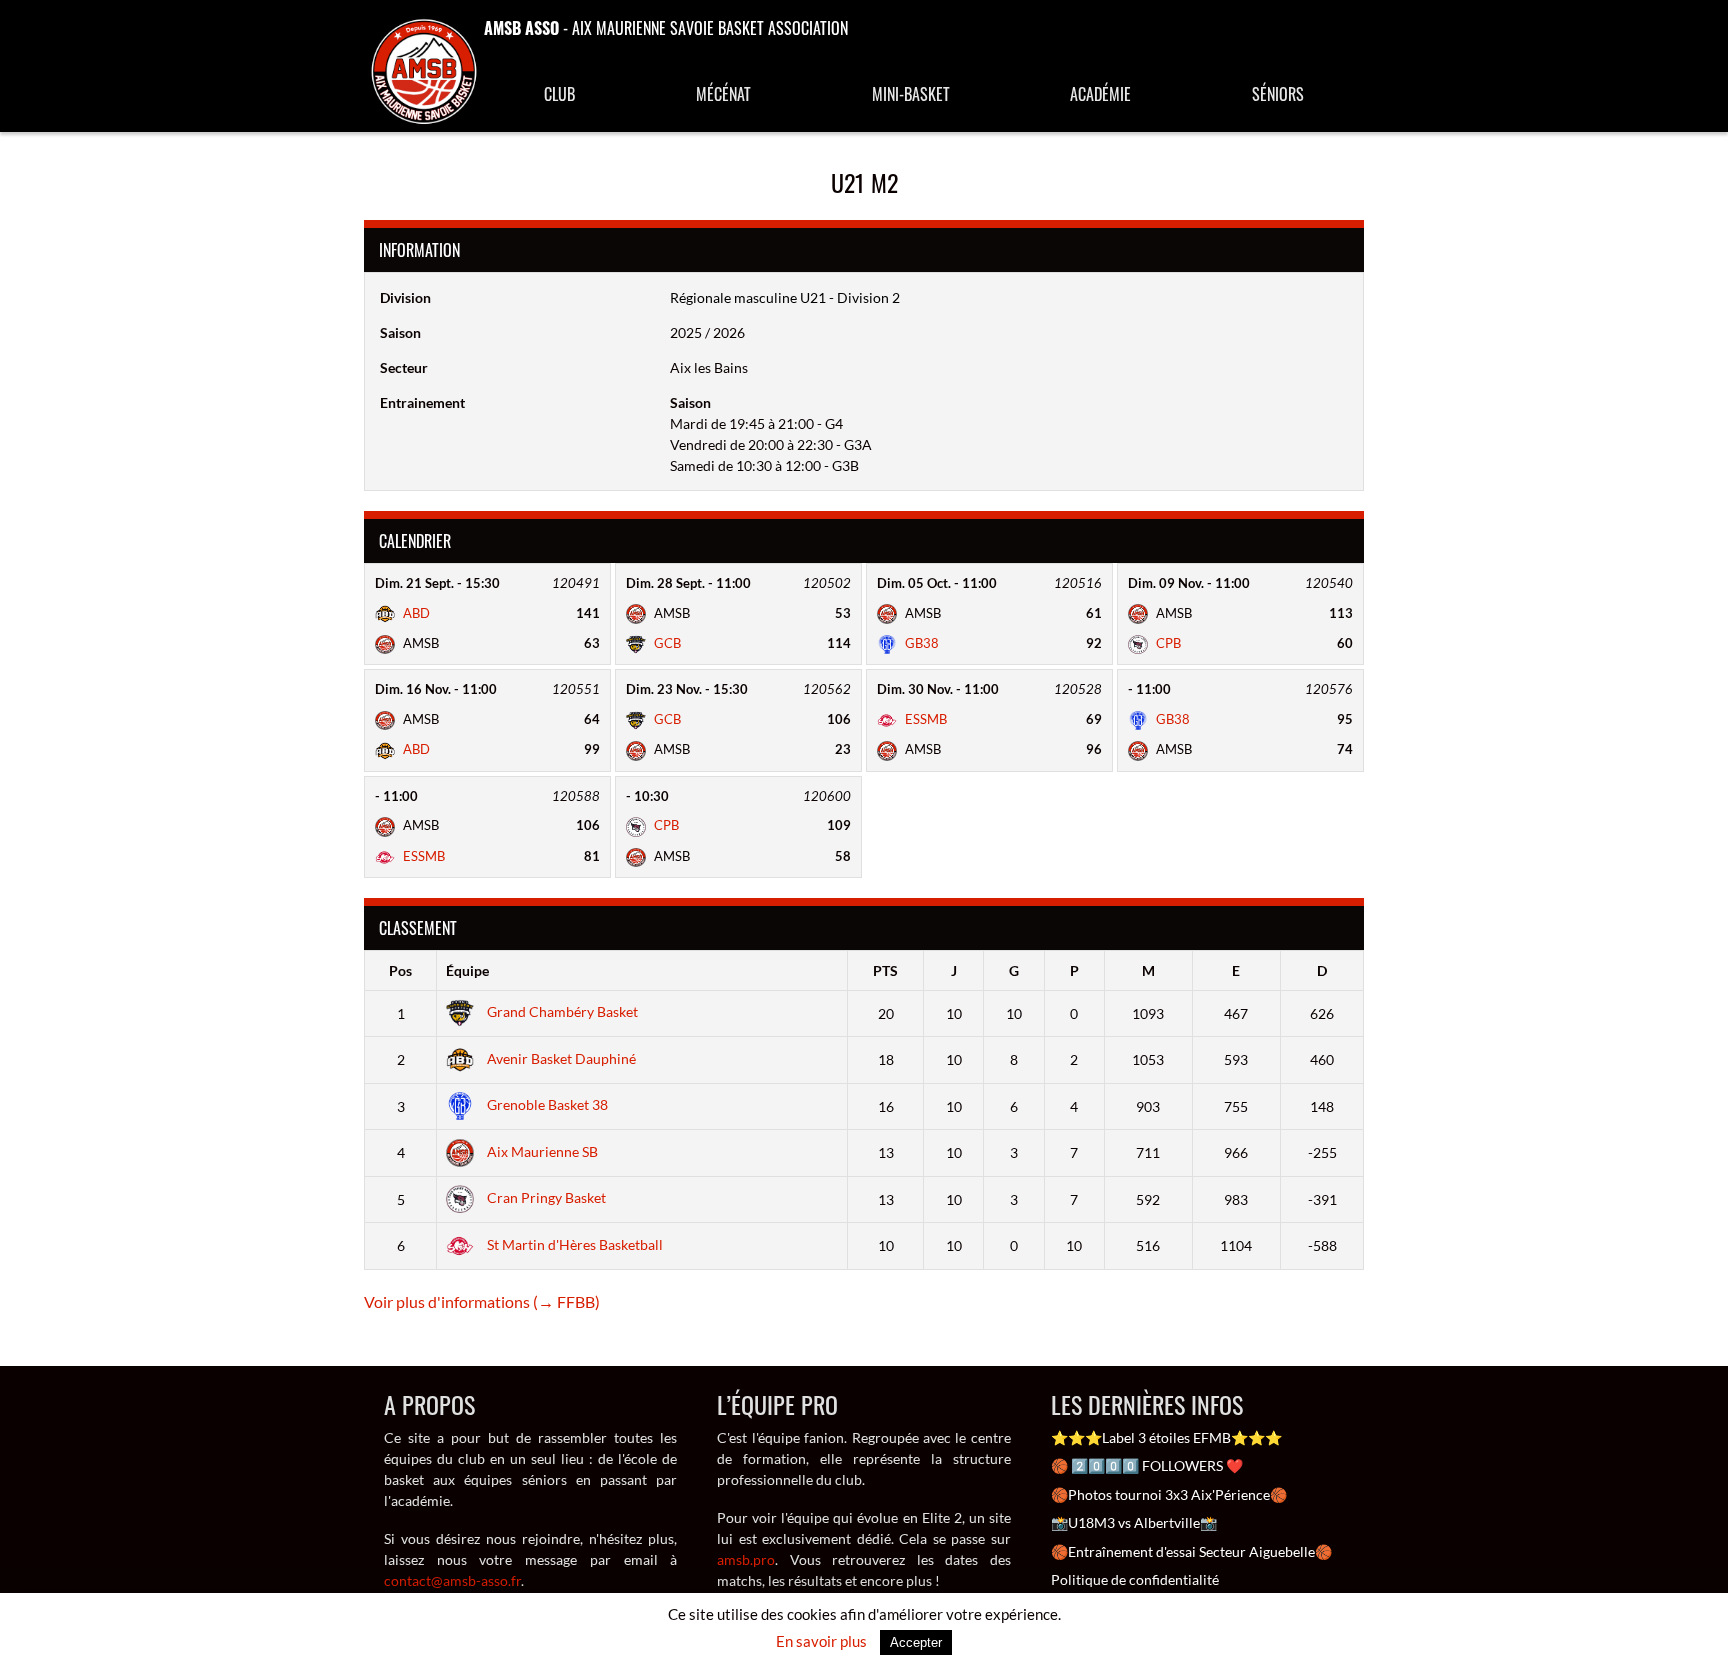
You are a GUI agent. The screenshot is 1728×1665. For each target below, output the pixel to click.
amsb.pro (746, 1559)
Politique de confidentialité (1135, 1579)
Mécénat (723, 94)
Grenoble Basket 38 (546, 1104)
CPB (1167, 643)
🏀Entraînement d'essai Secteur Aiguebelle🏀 (1191, 1551)
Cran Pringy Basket (545, 1197)
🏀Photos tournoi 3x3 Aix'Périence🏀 (1169, 1494)
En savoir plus (821, 1641)
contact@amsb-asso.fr (452, 1580)
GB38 (920, 643)
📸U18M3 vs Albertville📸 (1134, 1522)
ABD (415, 613)
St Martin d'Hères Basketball (573, 1244)
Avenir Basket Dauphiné (560, 1058)
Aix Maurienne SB (541, 1151)
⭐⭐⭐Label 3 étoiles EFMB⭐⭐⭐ (1166, 1437)
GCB (666, 643)
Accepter (916, 1642)
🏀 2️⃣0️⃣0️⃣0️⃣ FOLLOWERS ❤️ (1147, 1465)
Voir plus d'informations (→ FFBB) (482, 1301)
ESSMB (924, 719)
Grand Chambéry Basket (561, 1011)
